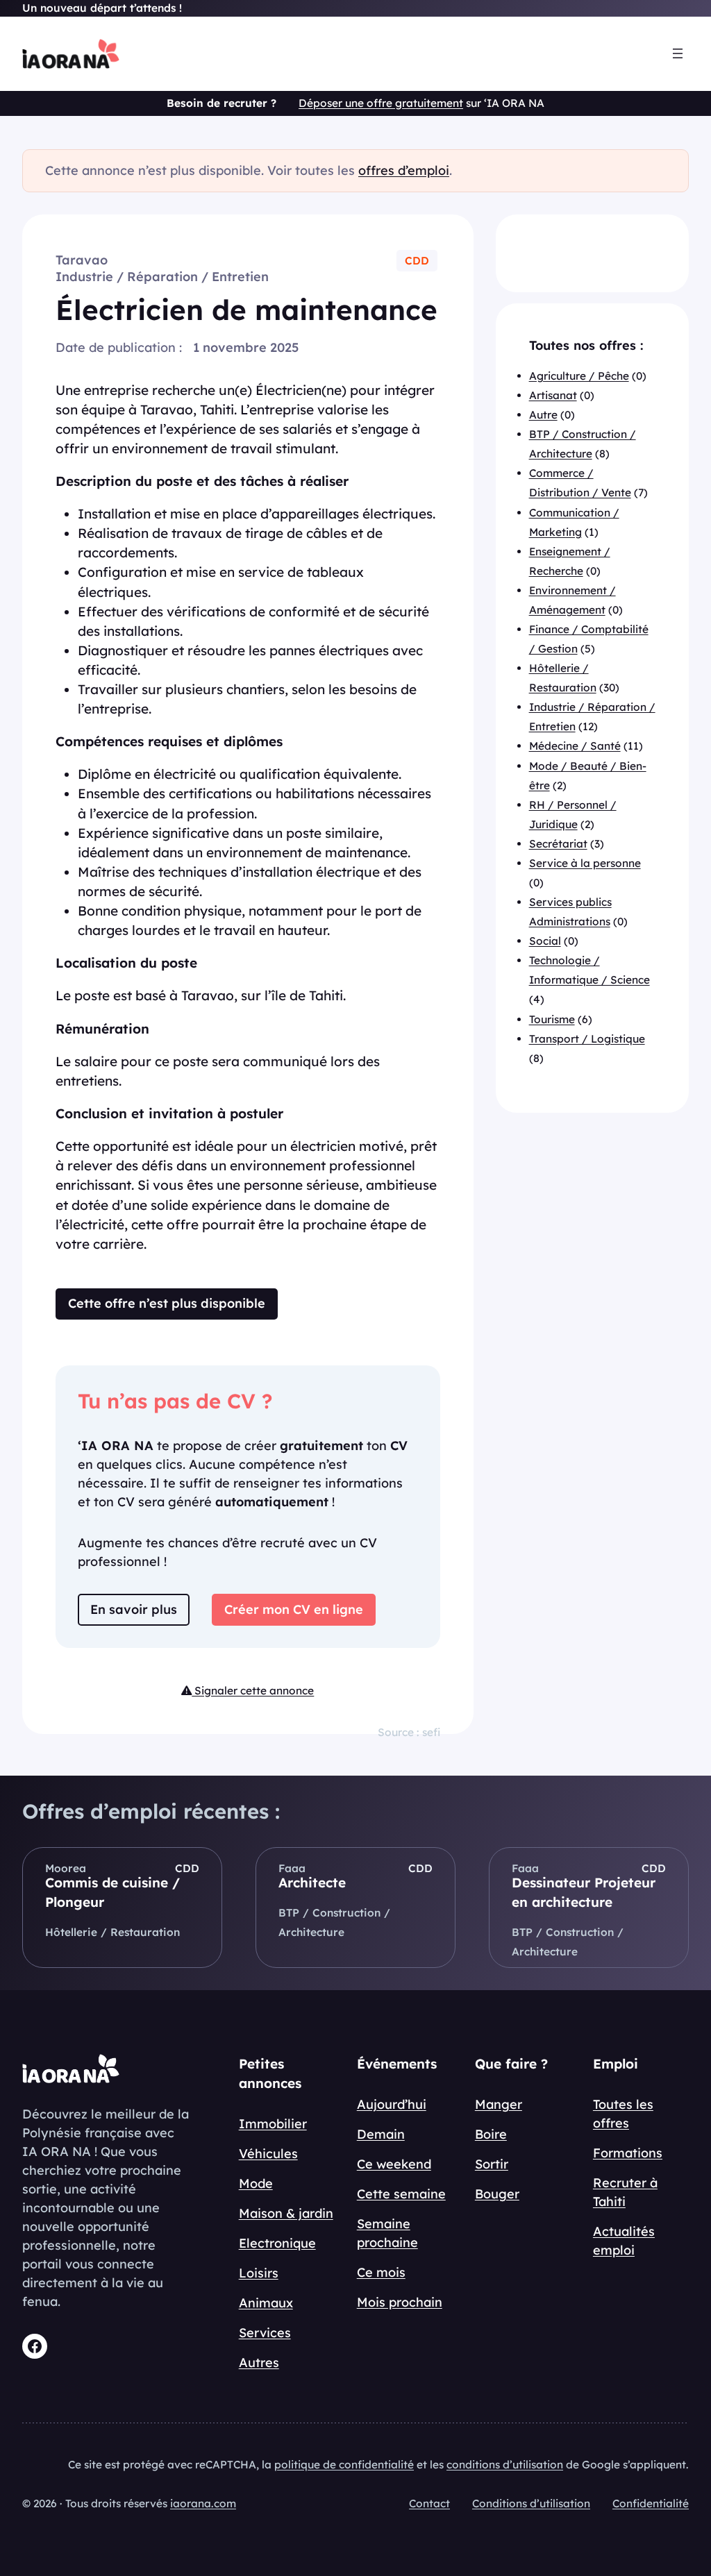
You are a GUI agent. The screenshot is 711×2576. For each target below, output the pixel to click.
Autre (543, 415)
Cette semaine (401, 2194)
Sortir (492, 2164)
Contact (429, 2503)
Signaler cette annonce (253, 1691)
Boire (491, 2134)
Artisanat (553, 395)
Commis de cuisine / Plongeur (112, 1892)
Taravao (82, 260)
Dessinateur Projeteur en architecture (584, 1892)
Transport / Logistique (587, 1039)
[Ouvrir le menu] (678, 53)
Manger (499, 2104)
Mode (256, 2183)
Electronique (277, 2243)
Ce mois (381, 2272)
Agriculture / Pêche (579, 376)
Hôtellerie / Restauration (112, 1932)
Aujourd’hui (392, 2104)
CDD (417, 261)
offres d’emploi (404, 170)
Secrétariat (558, 844)
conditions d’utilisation (505, 2465)
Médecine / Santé (575, 746)
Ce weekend (394, 2164)
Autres (259, 2363)
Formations (628, 2153)
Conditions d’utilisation (531, 2503)
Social (545, 941)
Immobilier (273, 2124)
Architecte (312, 1883)
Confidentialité (651, 2503)
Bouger (497, 2194)
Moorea (66, 1868)
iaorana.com (203, 2503)
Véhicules (268, 2154)
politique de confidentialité (344, 2465)
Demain (381, 2134)
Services (265, 2333)
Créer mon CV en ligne (294, 1609)
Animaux (266, 2303)
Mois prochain (400, 2302)
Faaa (292, 1868)
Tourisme (552, 1019)
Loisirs (259, 2273)
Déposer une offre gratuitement (381, 103)
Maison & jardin (286, 2213)
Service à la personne (585, 863)
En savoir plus (134, 1609)
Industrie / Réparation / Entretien (162, 277)
